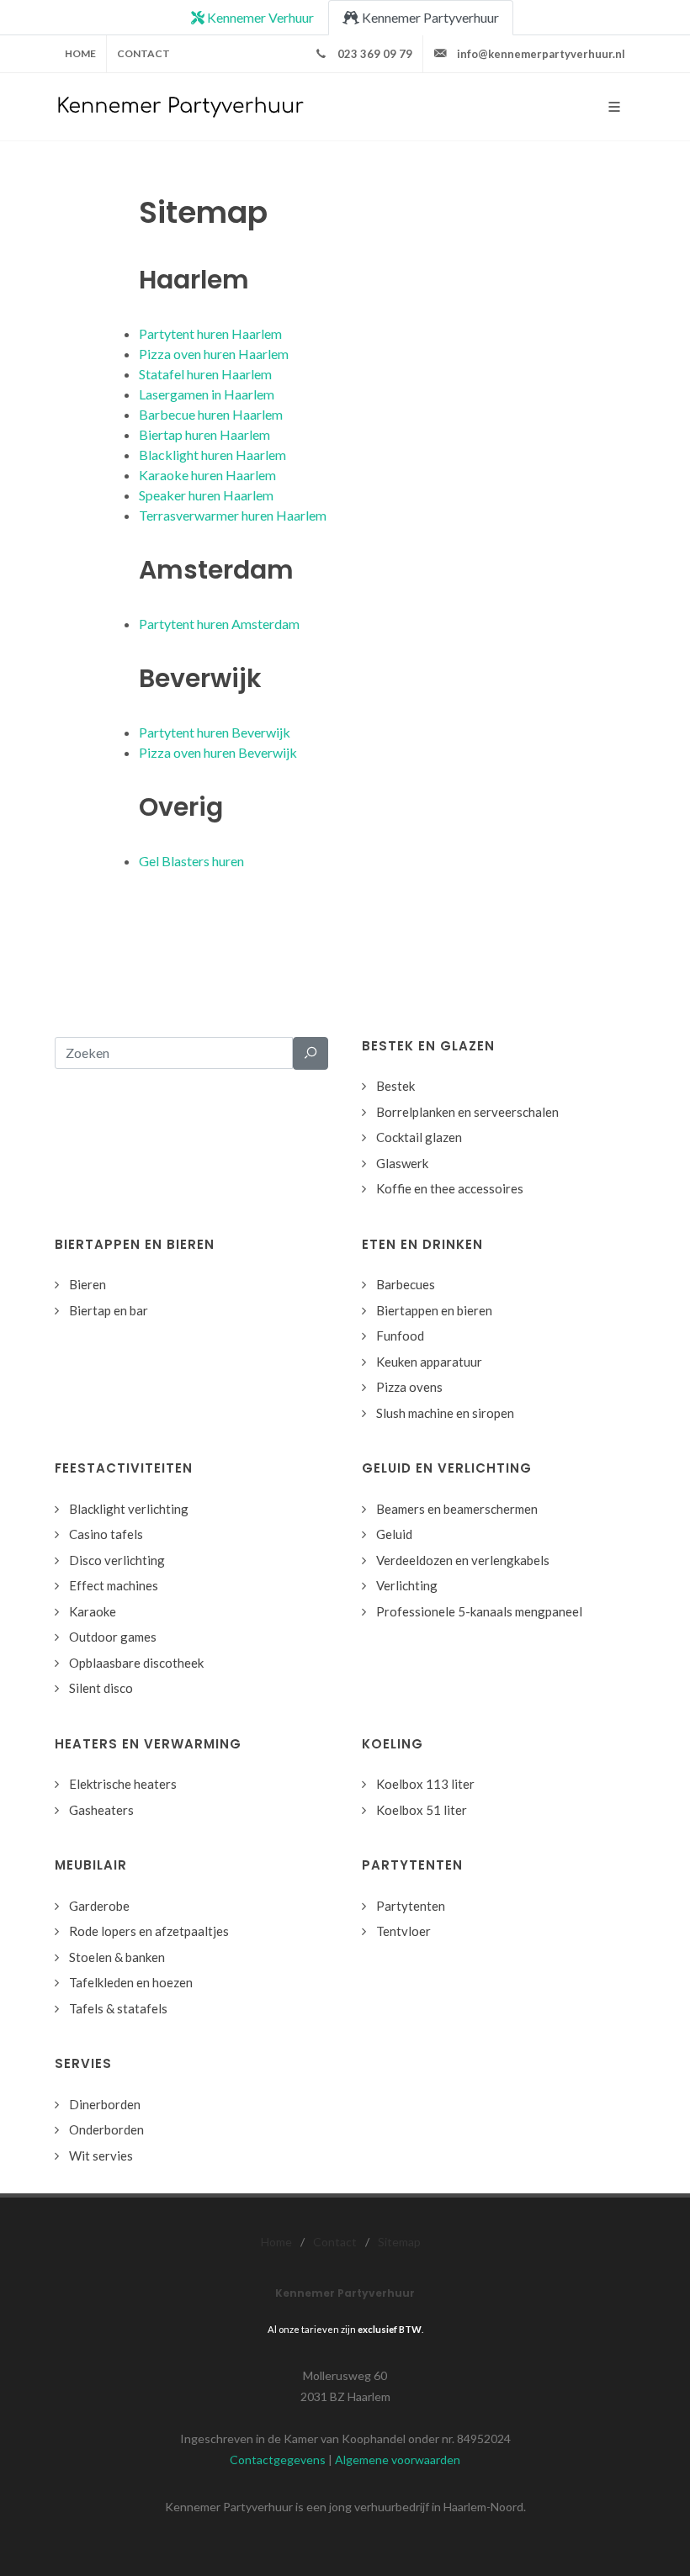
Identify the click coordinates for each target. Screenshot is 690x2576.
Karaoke (93, 1611)
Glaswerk (402, 1163)
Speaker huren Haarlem (206, 495)
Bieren (88, 1284)
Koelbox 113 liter (425, 1784)
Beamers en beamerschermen (457, 1509)
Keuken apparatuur (429, 1362)
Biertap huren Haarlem (204, 434)
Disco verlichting (117, 1560)
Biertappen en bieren (434, 1310)
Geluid (394, 1534)
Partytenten (411, 1906)
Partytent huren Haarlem (210, 333)
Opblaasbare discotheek (136, 1663)
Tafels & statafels (118, 2008)
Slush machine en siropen (445, 1413)
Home (80, 53)
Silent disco (101, 1688)
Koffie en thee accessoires (450, 1188)
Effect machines (114, 1585)
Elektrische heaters (123, 1784)
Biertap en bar (109, 1310)
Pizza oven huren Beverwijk (218, 752)
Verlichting (407, 1585)
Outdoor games (113, 1637)
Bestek (395, 1086)
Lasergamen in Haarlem (207, 394)
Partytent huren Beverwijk (215, 732)
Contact (143, 53)
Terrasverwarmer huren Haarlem (233, 515)
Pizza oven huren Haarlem (214, 354)
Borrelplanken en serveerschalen (467, 1112)
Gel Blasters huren (191, 861)
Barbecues (406, 1284)
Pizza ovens (409, 1387)
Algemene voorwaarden (398, 2460)
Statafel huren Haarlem (205, 374)
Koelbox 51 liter (422, 1810)
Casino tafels (106, 1534)
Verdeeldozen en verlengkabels (463, 1560)
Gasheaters (101, 1810)
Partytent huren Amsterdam (219, 624)
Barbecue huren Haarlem (211, 414)
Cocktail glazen (419, 1137)
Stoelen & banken (117, 1957)
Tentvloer (403, 1931)
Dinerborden (105, 2104)
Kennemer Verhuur (259, 17)
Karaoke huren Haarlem (207, 475)
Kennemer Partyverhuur (429, 17)
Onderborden (106, 2129)
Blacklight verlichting (129, 1509)
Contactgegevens (278, 2460)
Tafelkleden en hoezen (131, 1982)
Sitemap (399, 2242)
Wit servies (101, 2155)
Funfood (400, 1336)
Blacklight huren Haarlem (212, 455)
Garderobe (99, 1906)
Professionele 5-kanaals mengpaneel (479, 1611)
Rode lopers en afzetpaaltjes (149, 1931)
